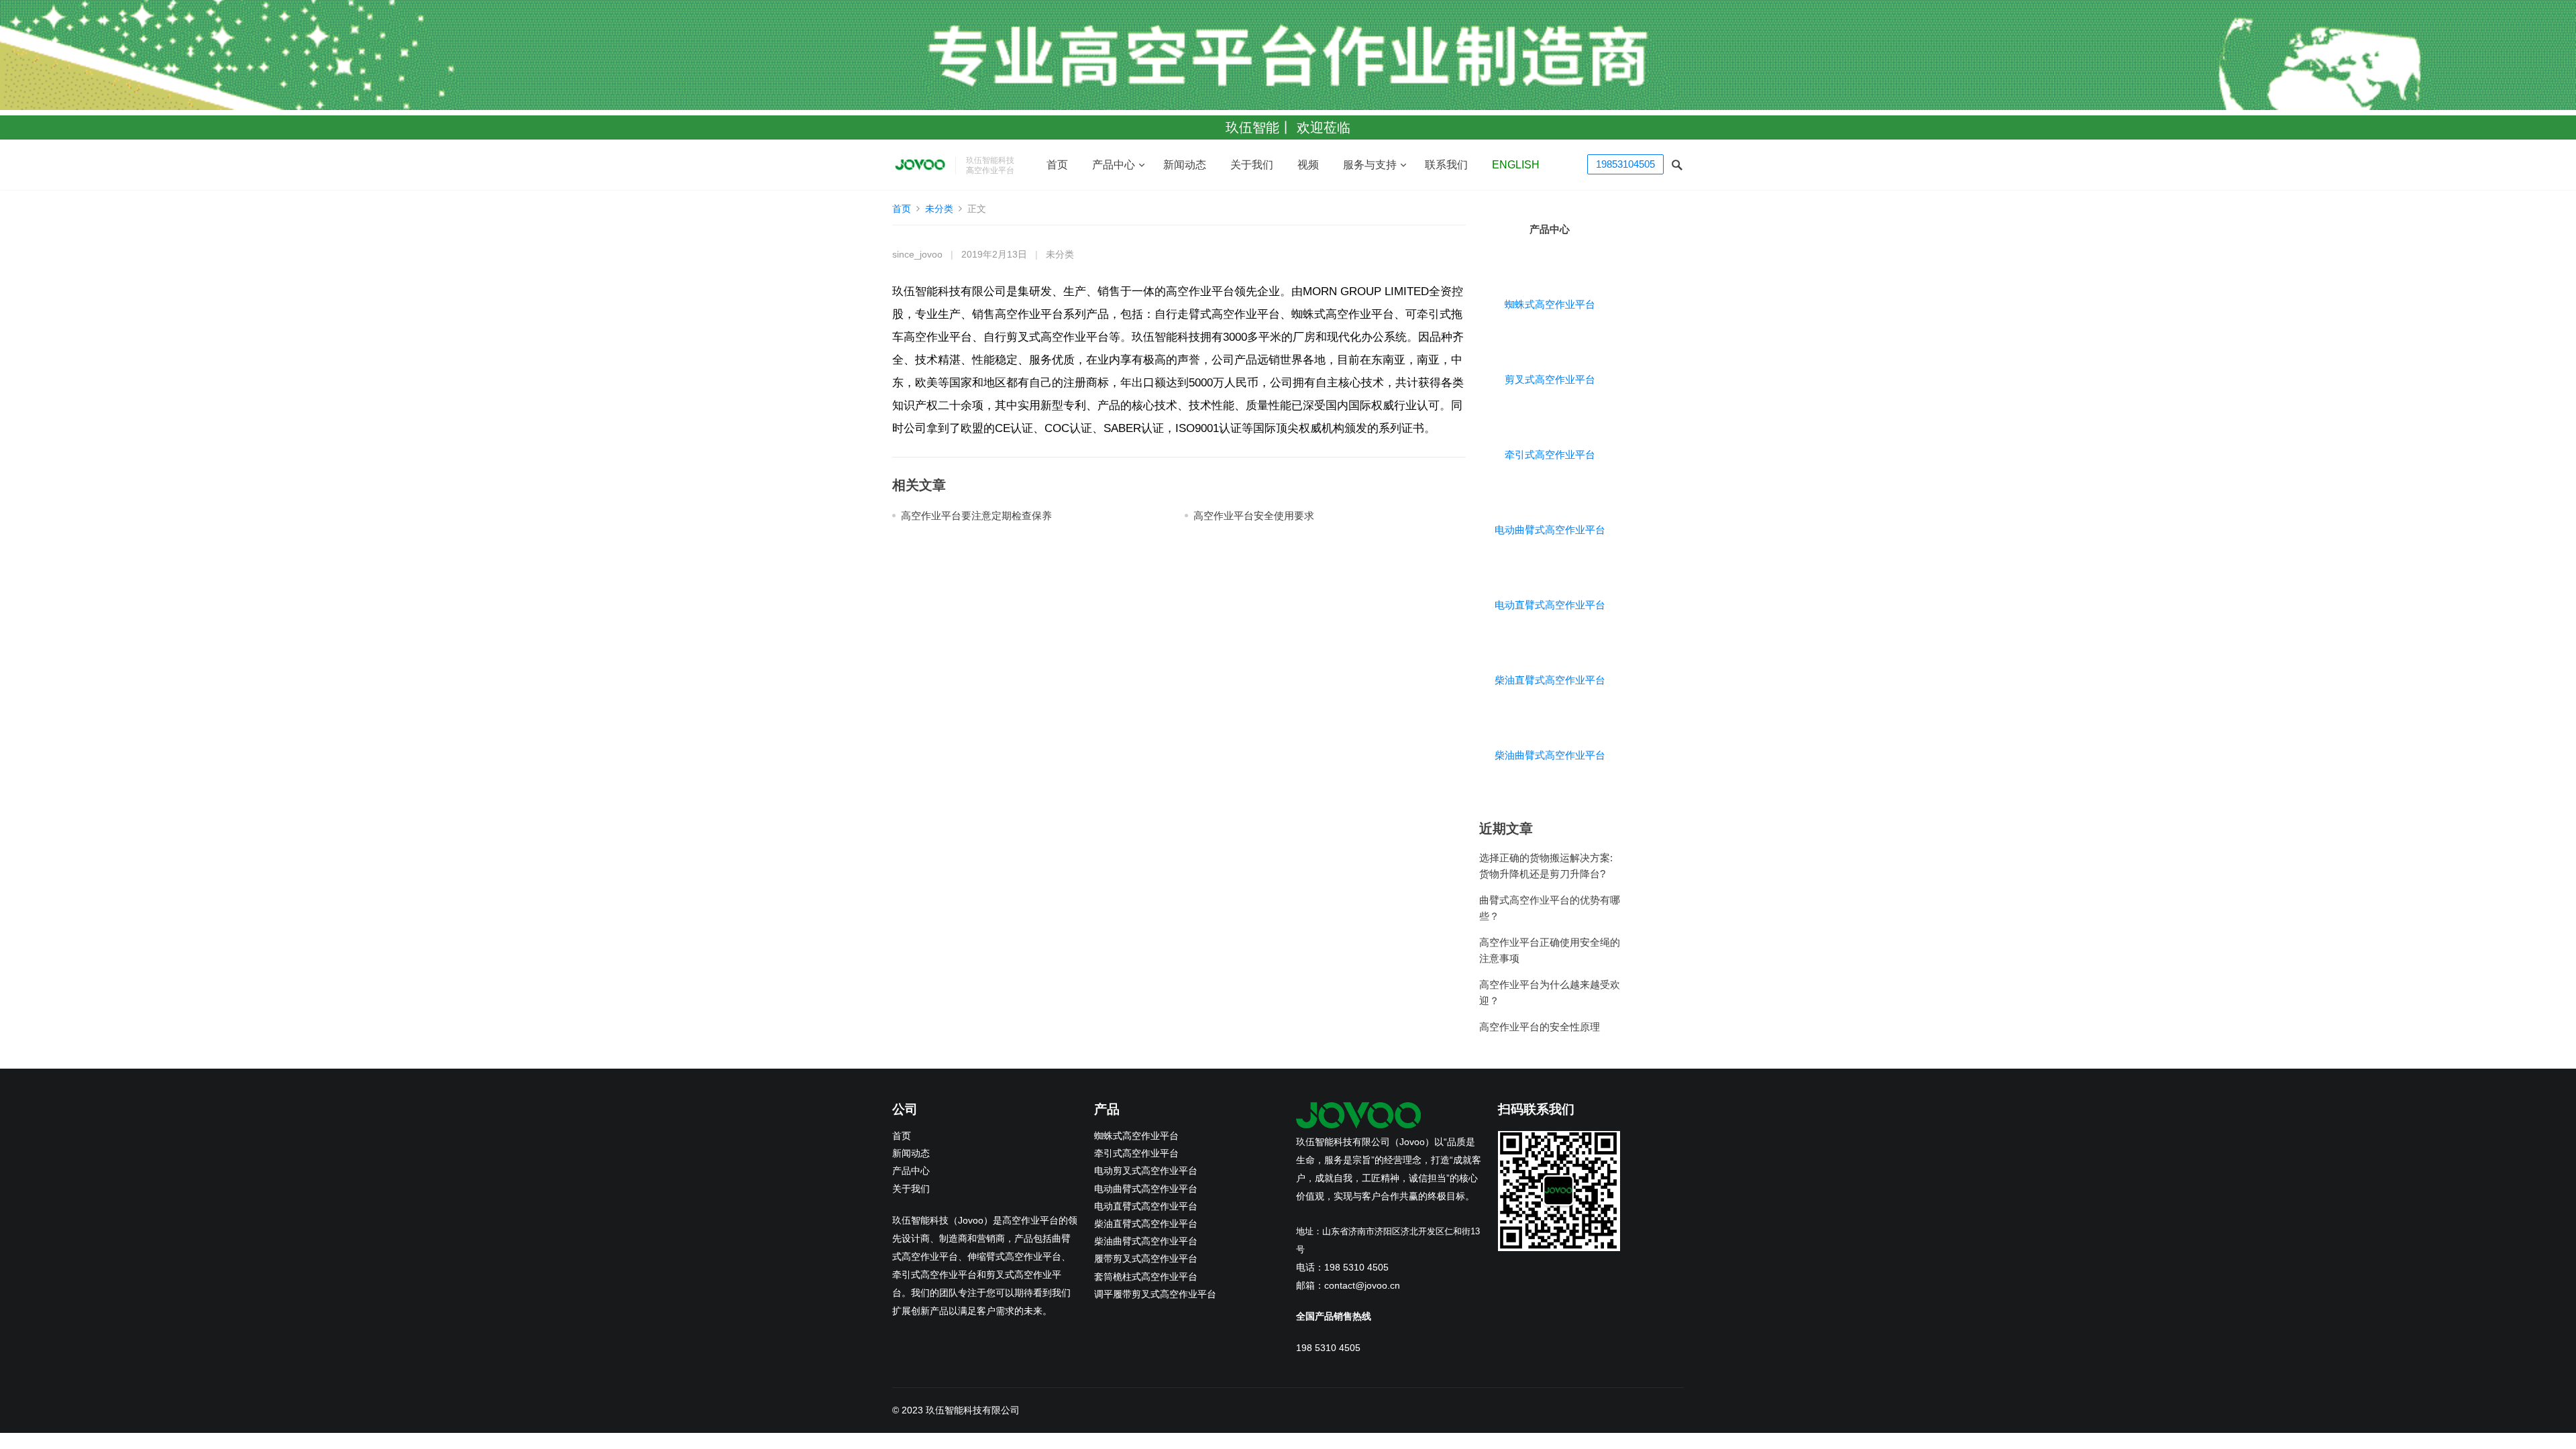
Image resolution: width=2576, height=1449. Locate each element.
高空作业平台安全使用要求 (1254, 516)
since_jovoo (917, 255)
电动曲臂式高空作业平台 (1550, 530)
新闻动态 (1185, 165)
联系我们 (1446, 165)
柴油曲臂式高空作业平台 (1550, 755)
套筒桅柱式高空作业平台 (1146, 1277)
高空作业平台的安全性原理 (1540, 1027)
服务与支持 (1370, 165)
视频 (1308, 165)
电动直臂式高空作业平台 (1550, 605)
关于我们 (1252, 165)
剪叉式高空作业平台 (1550, 379)
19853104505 (1625, 164)
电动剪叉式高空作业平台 (1146, 1171)
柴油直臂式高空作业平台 (1550, 680)
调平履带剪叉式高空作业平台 (1155, 1294)
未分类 (939, 209)
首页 (1057, 165)
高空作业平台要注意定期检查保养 (976, 516)
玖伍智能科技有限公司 (973, 1410)
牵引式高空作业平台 (1550, 454)
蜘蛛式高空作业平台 (1550, 304)
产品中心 (1114, 165)
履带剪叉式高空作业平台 (1146, 1259)
